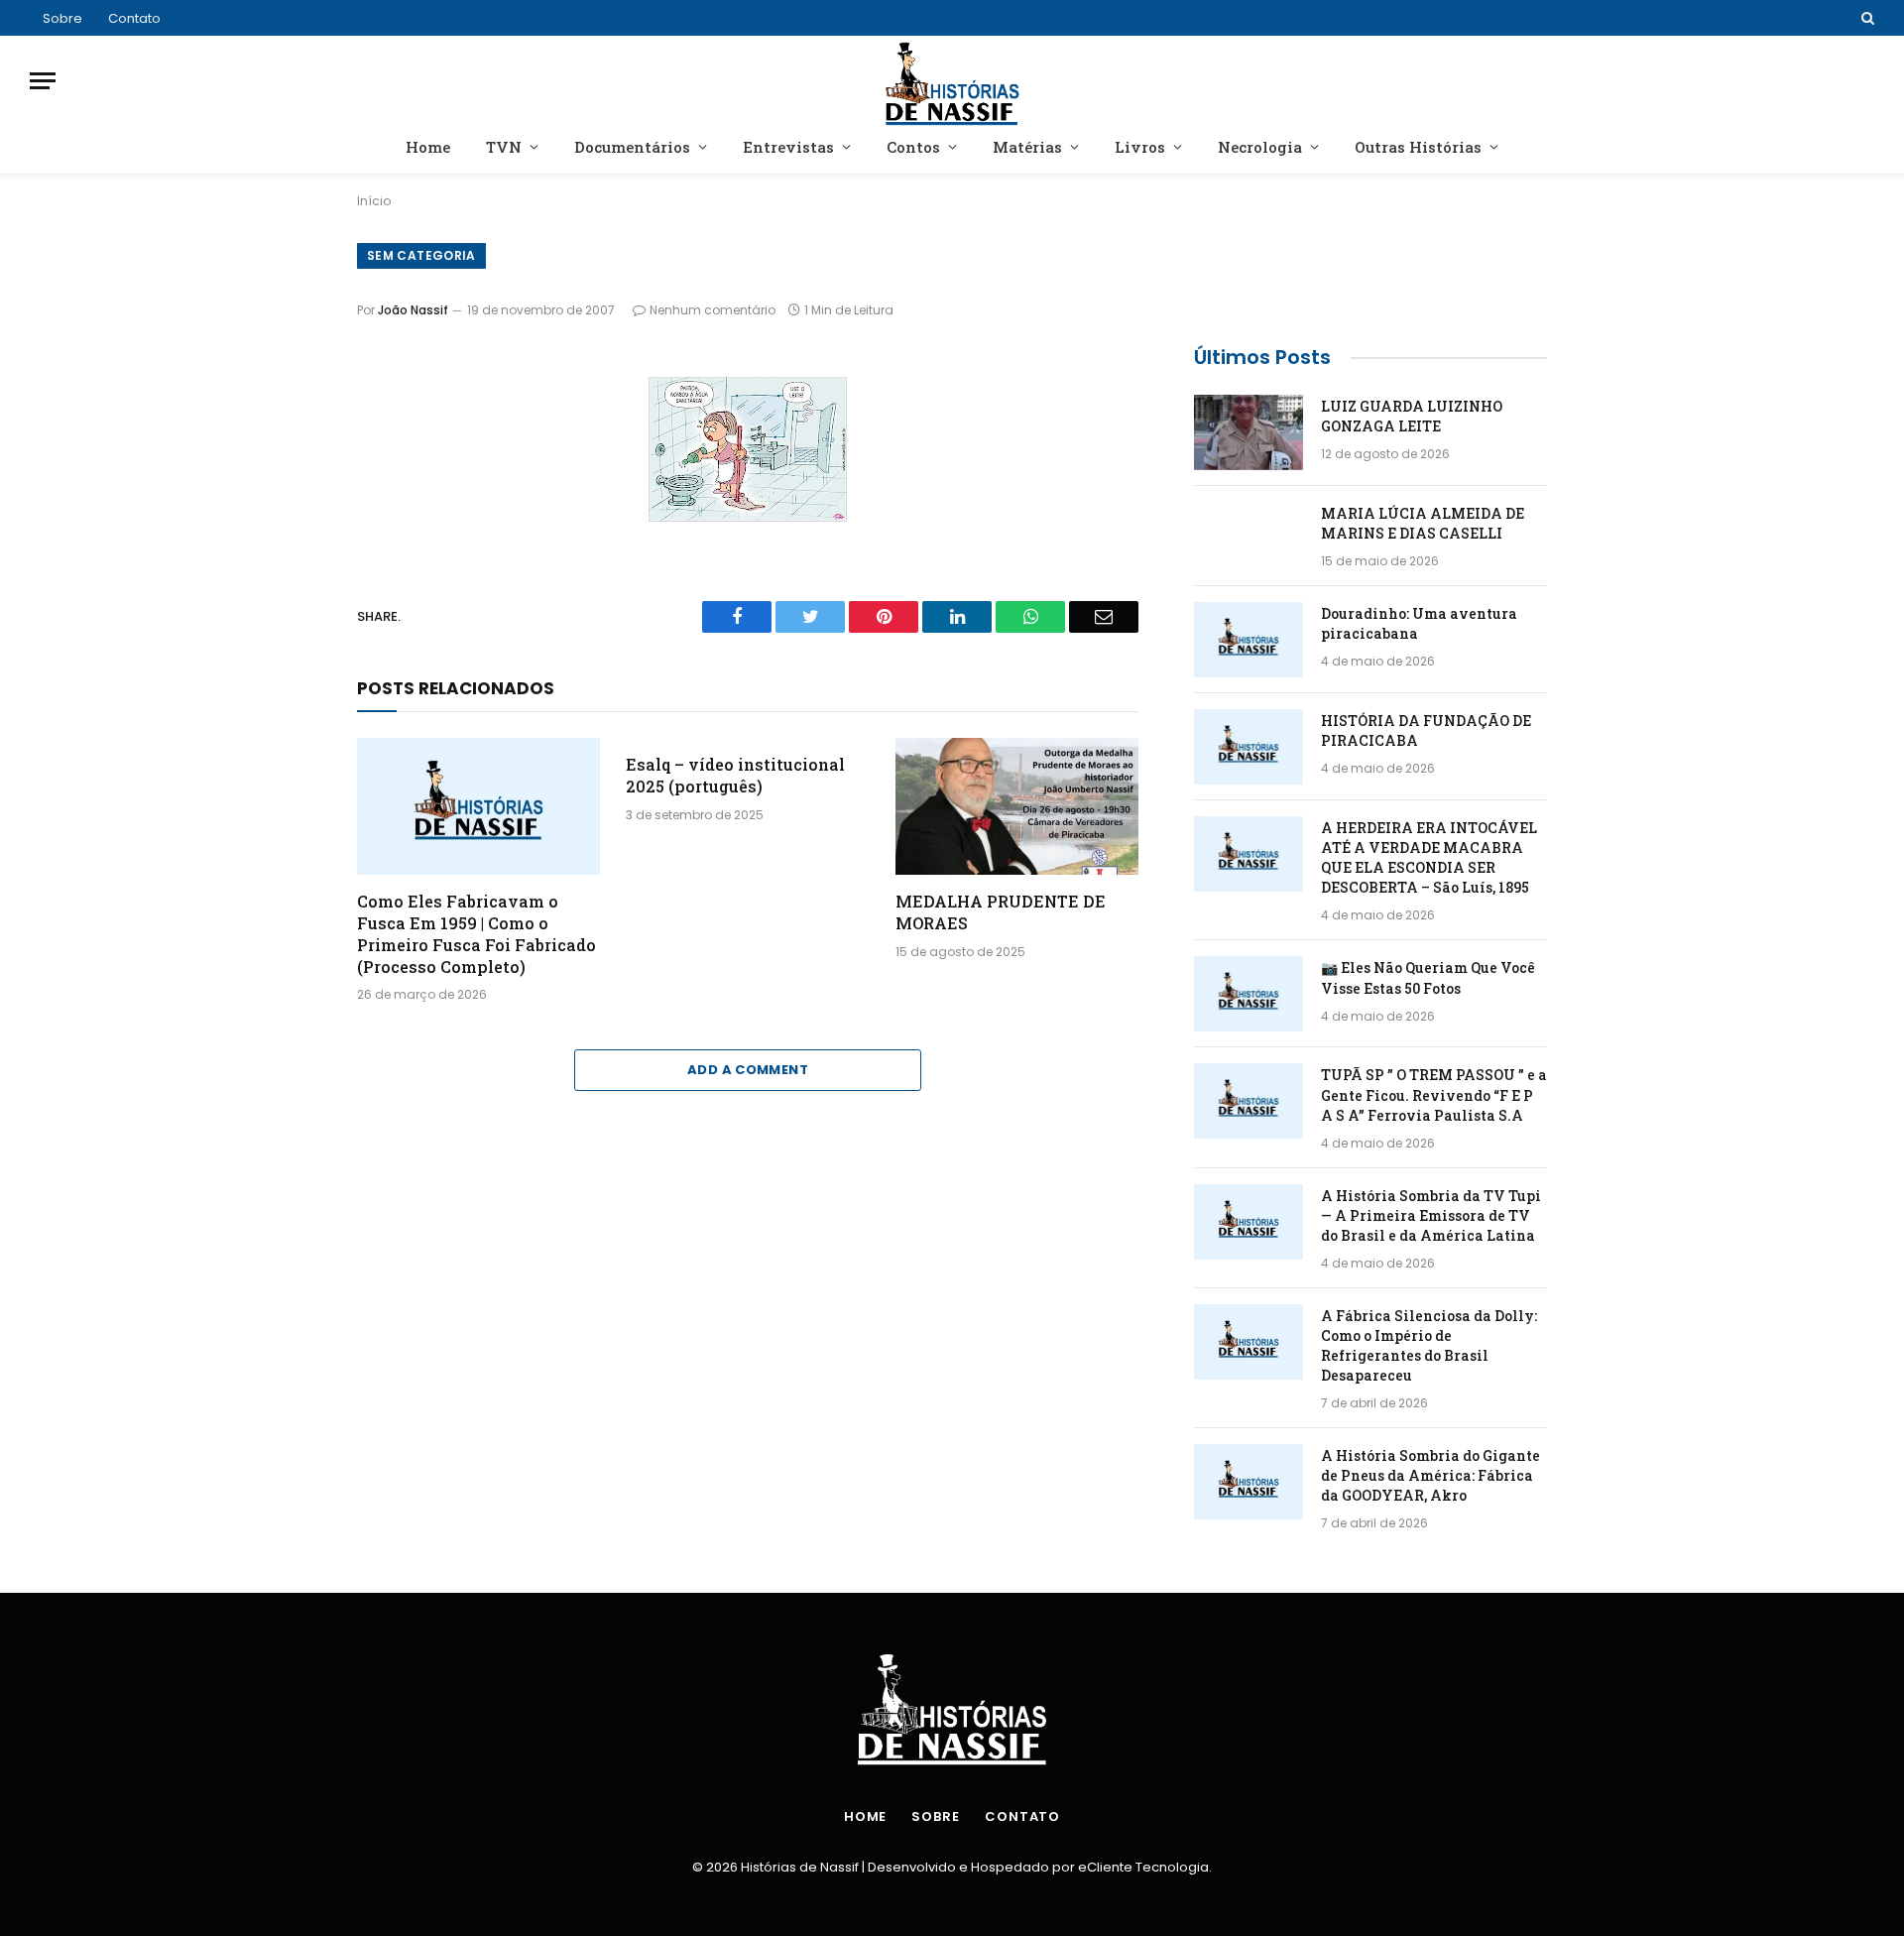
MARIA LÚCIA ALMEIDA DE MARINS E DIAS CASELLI (1423, 523)
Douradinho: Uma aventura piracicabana (1419, 623)
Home (428, 147)
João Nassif (413, 310)
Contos (913, 147)
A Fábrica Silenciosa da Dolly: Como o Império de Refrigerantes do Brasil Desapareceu (1429, 1345)
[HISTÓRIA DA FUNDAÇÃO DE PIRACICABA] (1249, 747)
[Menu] (43, 81)
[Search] (1866, 18)
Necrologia (1260, 147)
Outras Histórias (1418, 147)
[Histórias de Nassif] (952, 81)
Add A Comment (748, 1070)
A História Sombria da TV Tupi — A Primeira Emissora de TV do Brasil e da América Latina (1431, 1215)
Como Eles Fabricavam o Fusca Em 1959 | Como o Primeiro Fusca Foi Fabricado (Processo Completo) (476, 933)
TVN (504, 147)
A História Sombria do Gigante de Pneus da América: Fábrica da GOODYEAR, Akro (1430, 1475)
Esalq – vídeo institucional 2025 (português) (735, 775)
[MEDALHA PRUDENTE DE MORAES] (1017, 806)
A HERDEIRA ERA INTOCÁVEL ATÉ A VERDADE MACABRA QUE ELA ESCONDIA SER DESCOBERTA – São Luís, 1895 (1429, 857)
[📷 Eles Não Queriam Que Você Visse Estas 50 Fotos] (1249, 994)
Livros (1140, 147)
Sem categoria (421, 255)
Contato (134, 18)
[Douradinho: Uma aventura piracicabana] (1249, 640)
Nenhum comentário (713, 310)
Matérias (1027, 147)
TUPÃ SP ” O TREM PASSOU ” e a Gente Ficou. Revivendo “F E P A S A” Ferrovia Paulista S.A (1434, 1094)
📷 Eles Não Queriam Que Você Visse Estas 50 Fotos (1428, 977)
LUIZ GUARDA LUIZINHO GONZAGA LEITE (1412, 416)
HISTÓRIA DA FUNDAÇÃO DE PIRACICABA (1426, 730)
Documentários (632, 147)
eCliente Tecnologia (1143, 1867)
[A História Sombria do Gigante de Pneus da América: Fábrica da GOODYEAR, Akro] (1249, 1482)
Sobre (62, 18)
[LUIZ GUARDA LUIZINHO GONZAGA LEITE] (1249, 432)
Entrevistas (788, 147)
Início (374, 201)
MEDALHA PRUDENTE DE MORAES (1001, 912)
